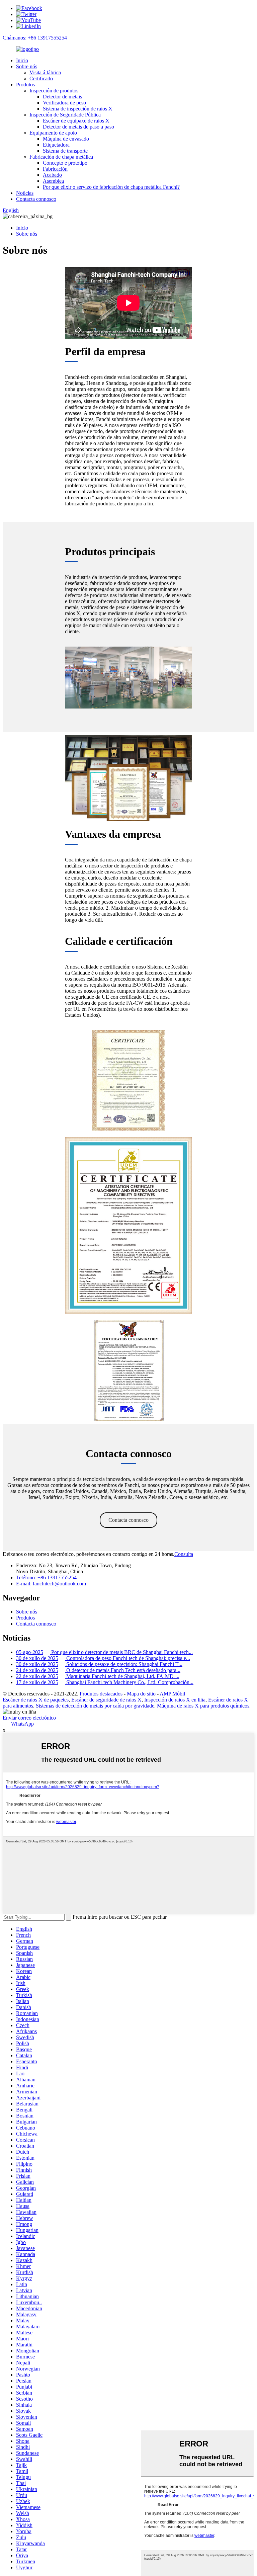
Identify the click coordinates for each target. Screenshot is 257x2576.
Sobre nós (27, 66)
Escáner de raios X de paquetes (36, 1700)
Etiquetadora (56, 145)
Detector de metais (62, 97)
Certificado (41, 78)
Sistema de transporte (65, 151)
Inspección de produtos (54, 91)
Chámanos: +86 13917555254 (35, 38)
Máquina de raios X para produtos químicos (203, 1706)
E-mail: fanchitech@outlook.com (51, 1584)
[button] (128, 1520)
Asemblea (53, 181)
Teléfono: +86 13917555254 (46, 1577)
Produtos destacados (101, 1694)
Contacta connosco (36, 199)
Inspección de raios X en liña (175, 1700)
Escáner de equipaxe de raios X (76, 121)
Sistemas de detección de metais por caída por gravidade (95, 1706)
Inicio (22, 60)
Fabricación (55, 169)
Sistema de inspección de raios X (78, 109)
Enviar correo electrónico (29, 1718)
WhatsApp (22, 1724)
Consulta (184, 1554)
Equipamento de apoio (53, 133)
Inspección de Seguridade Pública (65, 115)
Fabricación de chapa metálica (61, 157)
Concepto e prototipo (65, 163)
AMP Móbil (172, 1694)
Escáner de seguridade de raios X (106, 1700)
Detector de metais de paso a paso (78, 127)
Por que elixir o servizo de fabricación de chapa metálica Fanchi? (111, 187)
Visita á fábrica (45, 72)
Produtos (25, 85)
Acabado (52, 175)
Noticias (25, 193)
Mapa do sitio (141, 1694)
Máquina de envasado (66, 139)
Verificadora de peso (64, 103)
